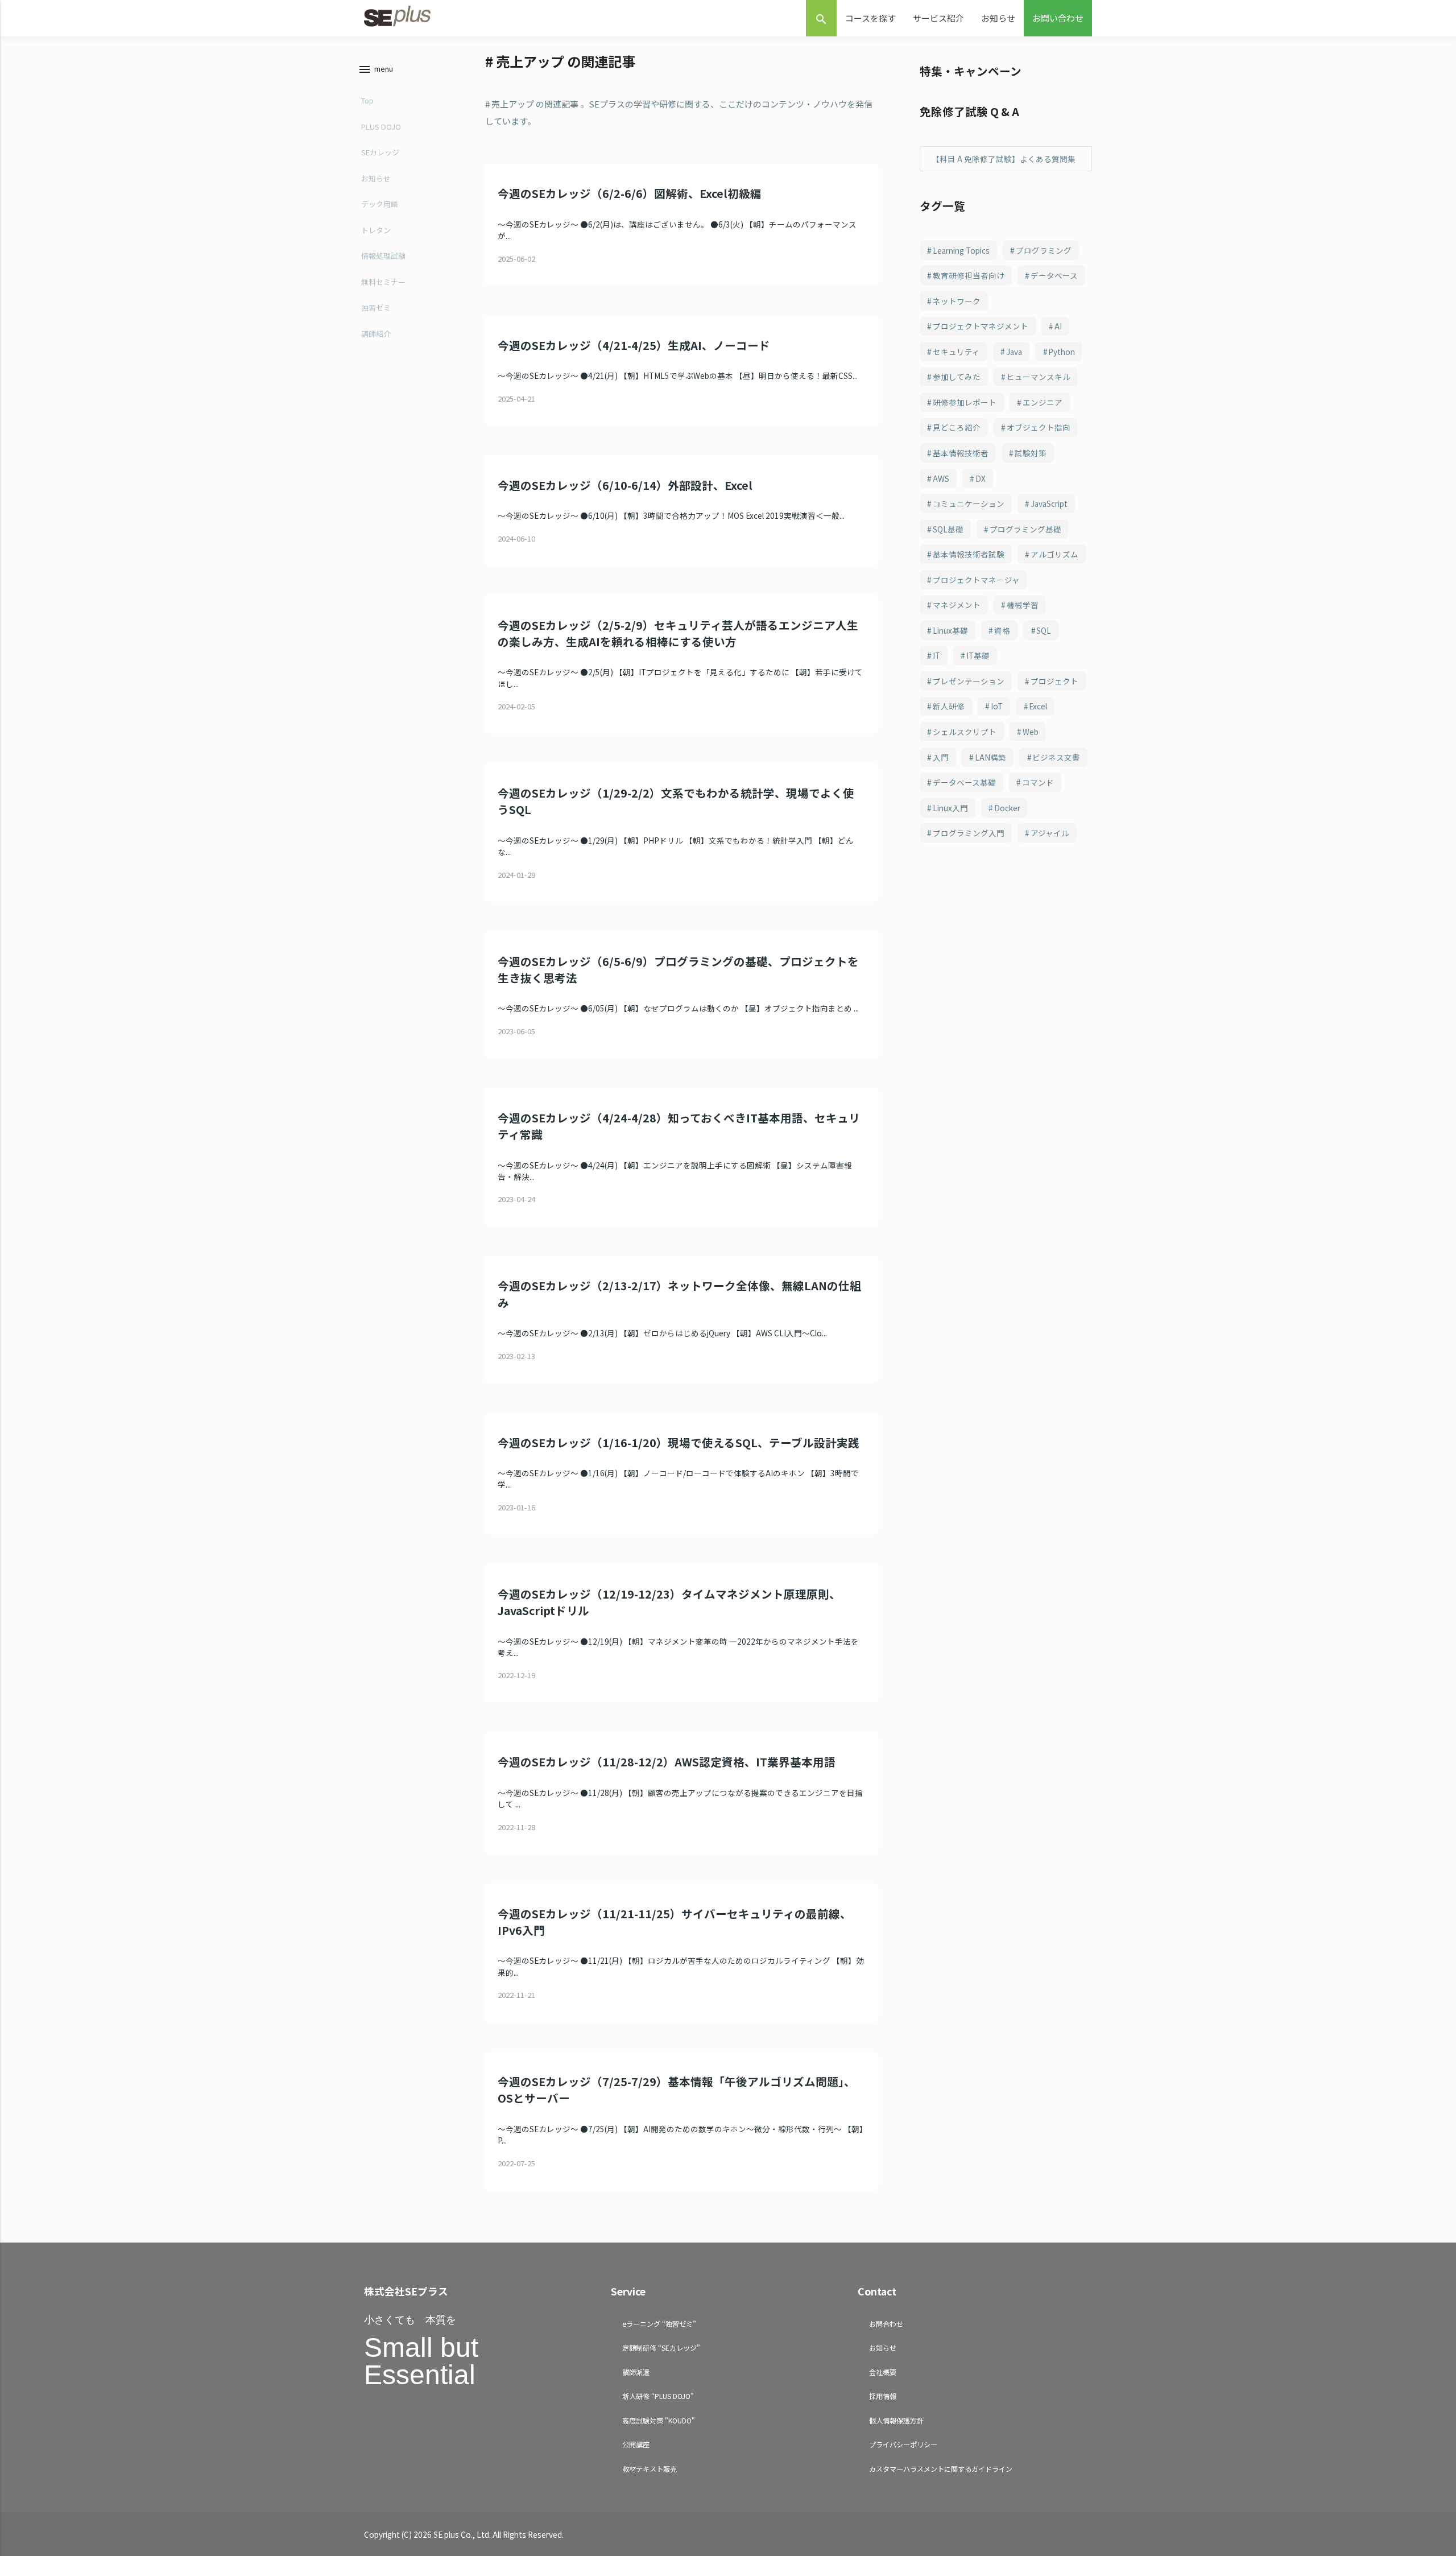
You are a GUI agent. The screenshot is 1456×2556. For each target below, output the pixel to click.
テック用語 (380, 204)
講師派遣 (636, 2372)
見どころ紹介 (957, 427)
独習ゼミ (376, 307)
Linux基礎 (950, 630)
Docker (1007, 808)
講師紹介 (376, 334)
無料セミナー (383, 282)
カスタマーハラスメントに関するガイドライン (941, 2469)
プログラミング (1044, 250)
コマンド (1038, 782)
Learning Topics (961, 250)
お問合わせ (886, 2324)
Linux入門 (950, 808)
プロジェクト (1054, 681)
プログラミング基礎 (1025, 529)
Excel (1038, 706)
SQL (1044, 630)
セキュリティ (956, 352)
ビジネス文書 (1056, 757)
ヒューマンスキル (1039, 377)
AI (1058, 326)
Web (1031, 732)
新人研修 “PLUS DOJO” (658, 2396)
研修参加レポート (965, 402)
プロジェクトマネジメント (981, 326)
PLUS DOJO (381, 127)
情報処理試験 (383, 256)
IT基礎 (978, 655)
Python (1062, 352)
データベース (1054, 275)
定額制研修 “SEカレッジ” (661, 2348)
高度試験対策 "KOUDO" (659, 2420)
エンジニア (1043, 402)
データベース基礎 (964, 782)
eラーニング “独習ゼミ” (659, 2324)
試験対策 (1031, 453)
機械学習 (1023, 605)
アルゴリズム (1054, 554)
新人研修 (949, 706)
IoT (997, 706)
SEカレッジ (380, 152)
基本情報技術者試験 (969, 554)
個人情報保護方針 (896, 2420)
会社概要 (883, 2372)
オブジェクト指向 (1039, 427)
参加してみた (957, 377)
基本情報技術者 (961, 453)
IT (936, 655)
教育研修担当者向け (969, 275)
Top (367, 100)
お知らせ (998, 18)
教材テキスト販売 (650, 2469)
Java (1014, 352)
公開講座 (636, 2444)
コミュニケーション (969, 503)
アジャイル (1050, 833)
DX (981, 478)
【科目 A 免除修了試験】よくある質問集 (1004, 159)
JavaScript (1049, 503)
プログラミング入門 (969, 833)
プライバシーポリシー (903, 2444)
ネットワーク (957, 301)
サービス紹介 (938, 18)
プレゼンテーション (969, 681)
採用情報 (883, 2396)
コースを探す (870, 18)
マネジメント (957, 605)
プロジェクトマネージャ (976, 580)
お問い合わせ (1058, 18)
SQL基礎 (948, 529)
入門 (941, 757)
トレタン (376, 230)
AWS (941, 478)
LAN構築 (990, 757)
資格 (1002, 630)
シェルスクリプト (965, 732)
